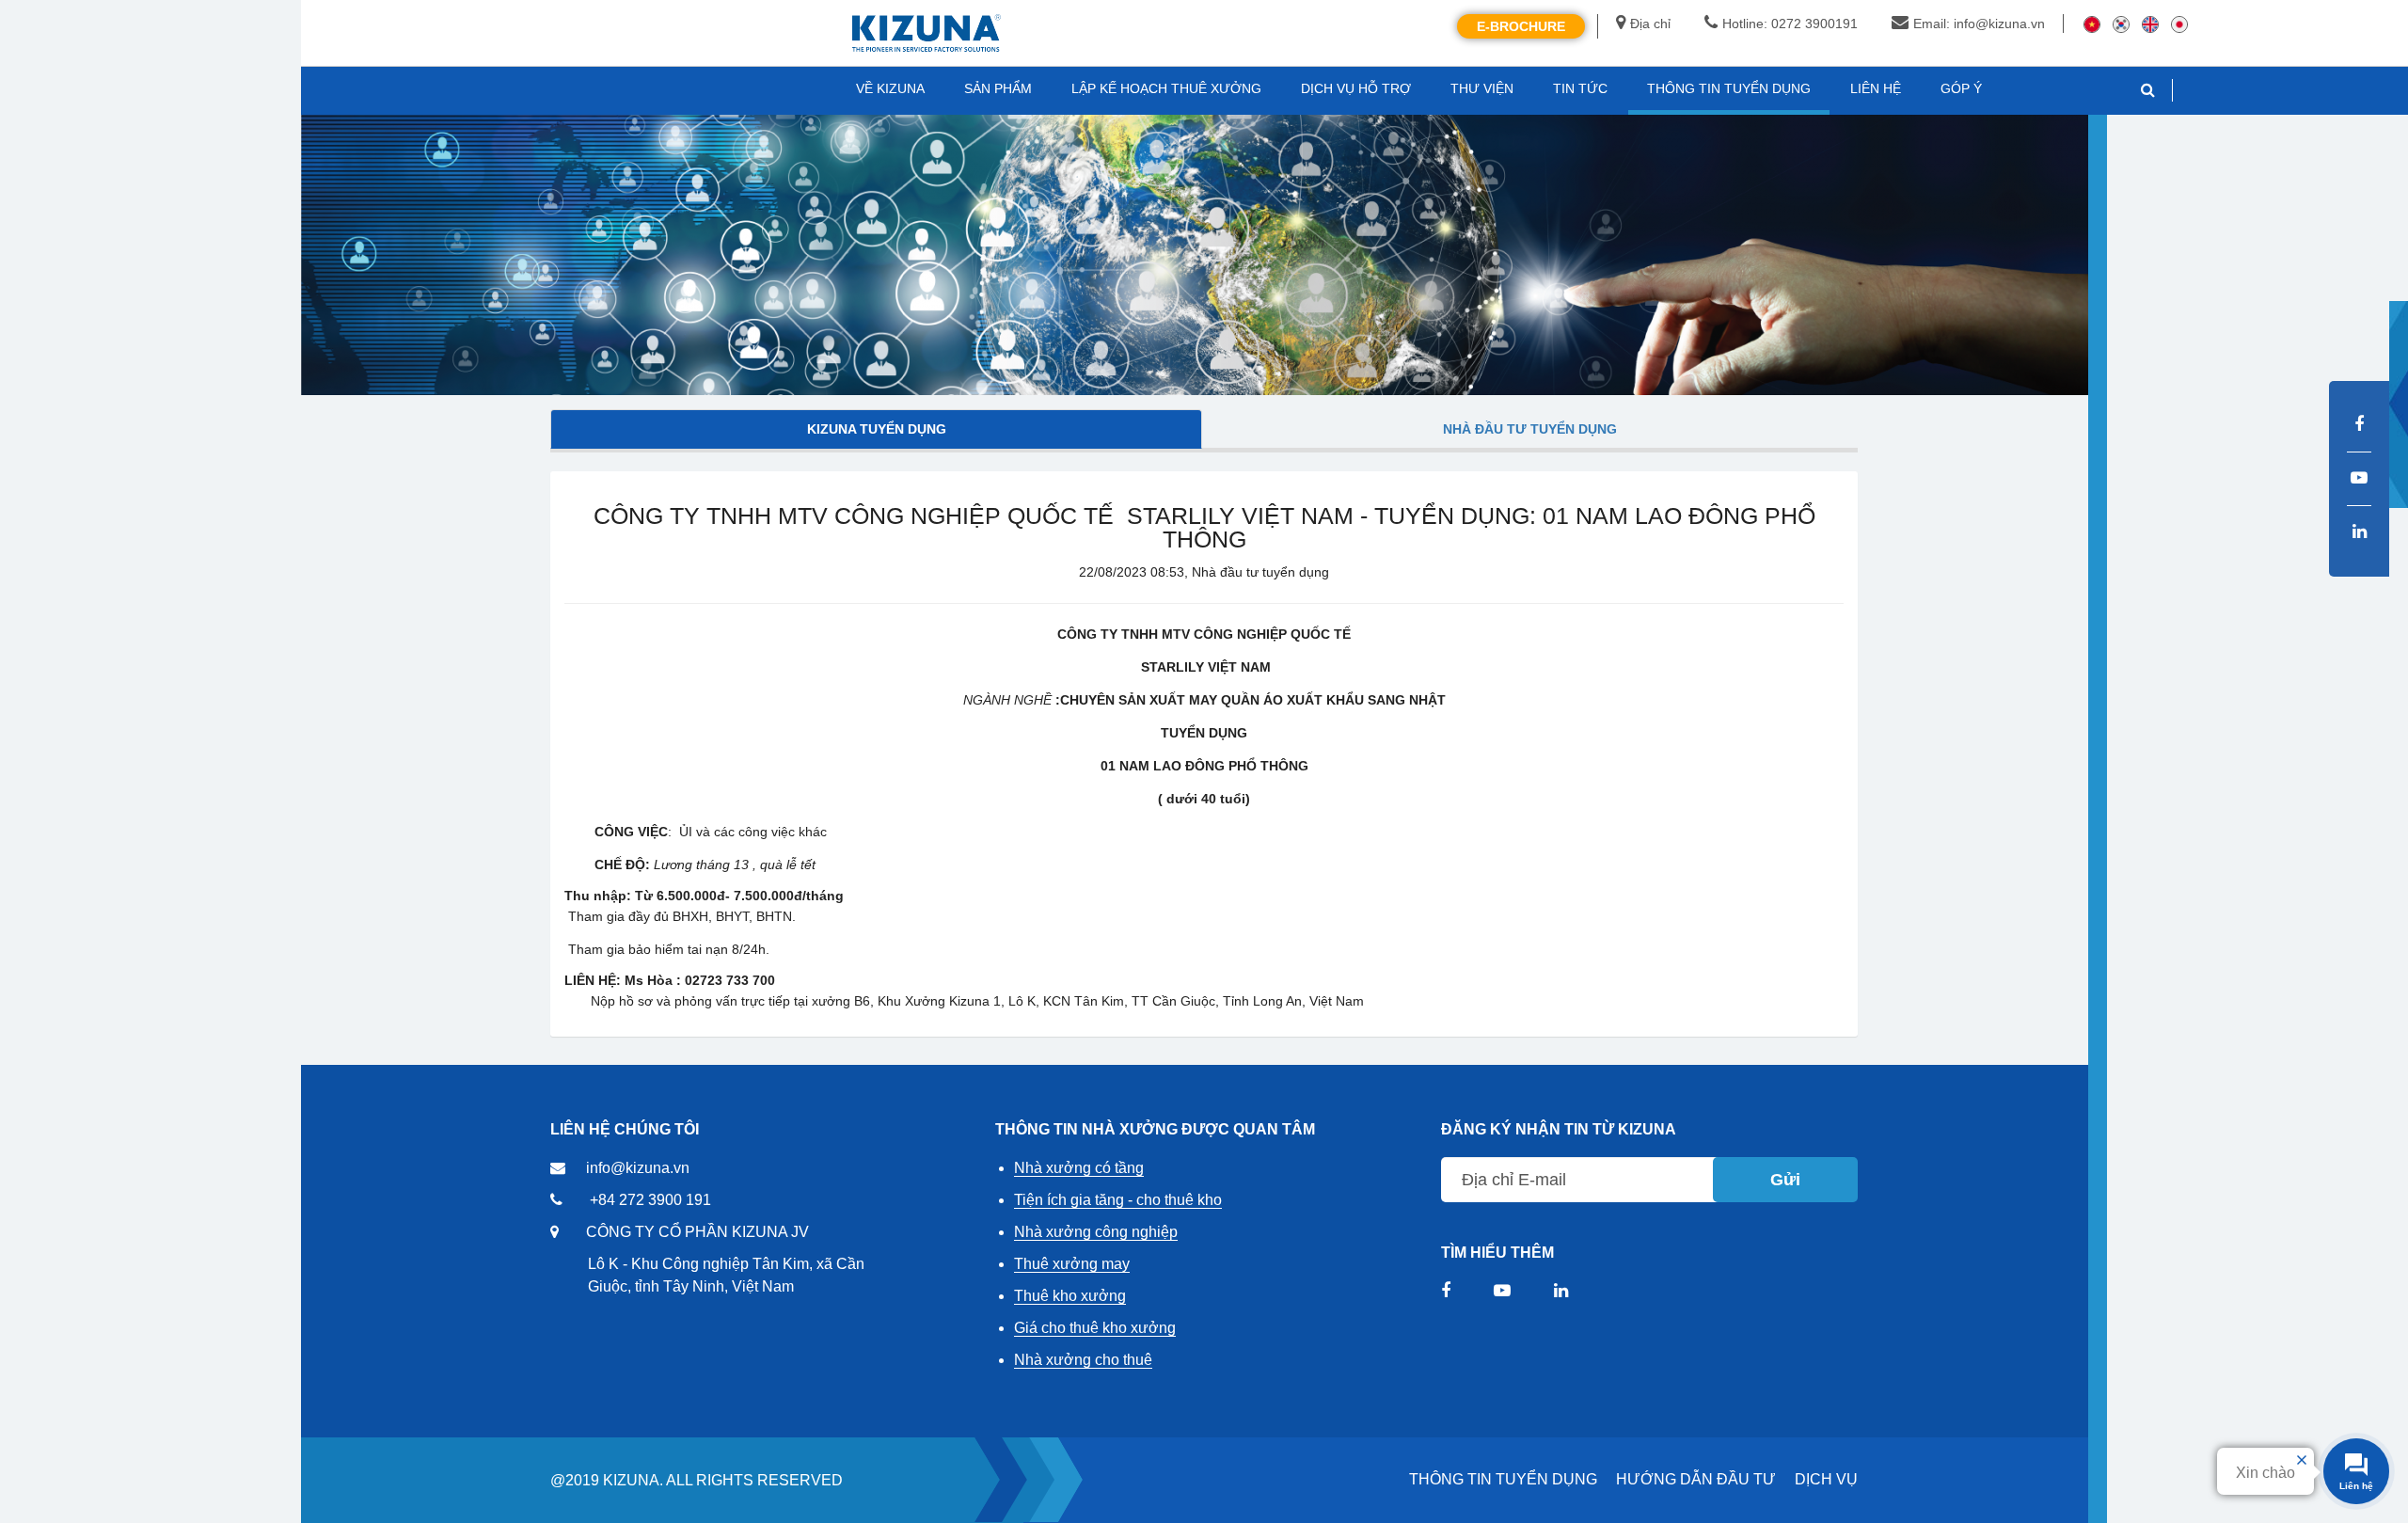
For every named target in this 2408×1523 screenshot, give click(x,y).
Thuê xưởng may (1072, 1264)
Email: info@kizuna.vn (1979, 24)
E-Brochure (1521, 26)
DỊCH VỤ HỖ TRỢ (1356, 88)
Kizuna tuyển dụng (877, 429)
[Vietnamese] (2092, 24)
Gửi (1785, 1180)
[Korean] (2121, 24)
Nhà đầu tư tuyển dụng (1530, 429)
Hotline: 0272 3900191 (1790, 24)
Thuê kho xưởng (1070, 1296)
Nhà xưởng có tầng (1079, 1168)
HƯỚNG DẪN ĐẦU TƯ (1696, 1479)
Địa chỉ (1650, 24)
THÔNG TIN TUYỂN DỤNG (1503, 1479)
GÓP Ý (1961, 88)
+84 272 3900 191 (650, 1200)
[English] (2150, 24)
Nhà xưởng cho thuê (1083, 1360)
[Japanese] (2179, 24)
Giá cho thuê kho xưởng (1095, 1328)
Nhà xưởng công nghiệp (1096, 1232)
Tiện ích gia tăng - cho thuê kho (1118, 1200)
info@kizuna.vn (638, 1168)
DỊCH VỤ (1826, 1479)
